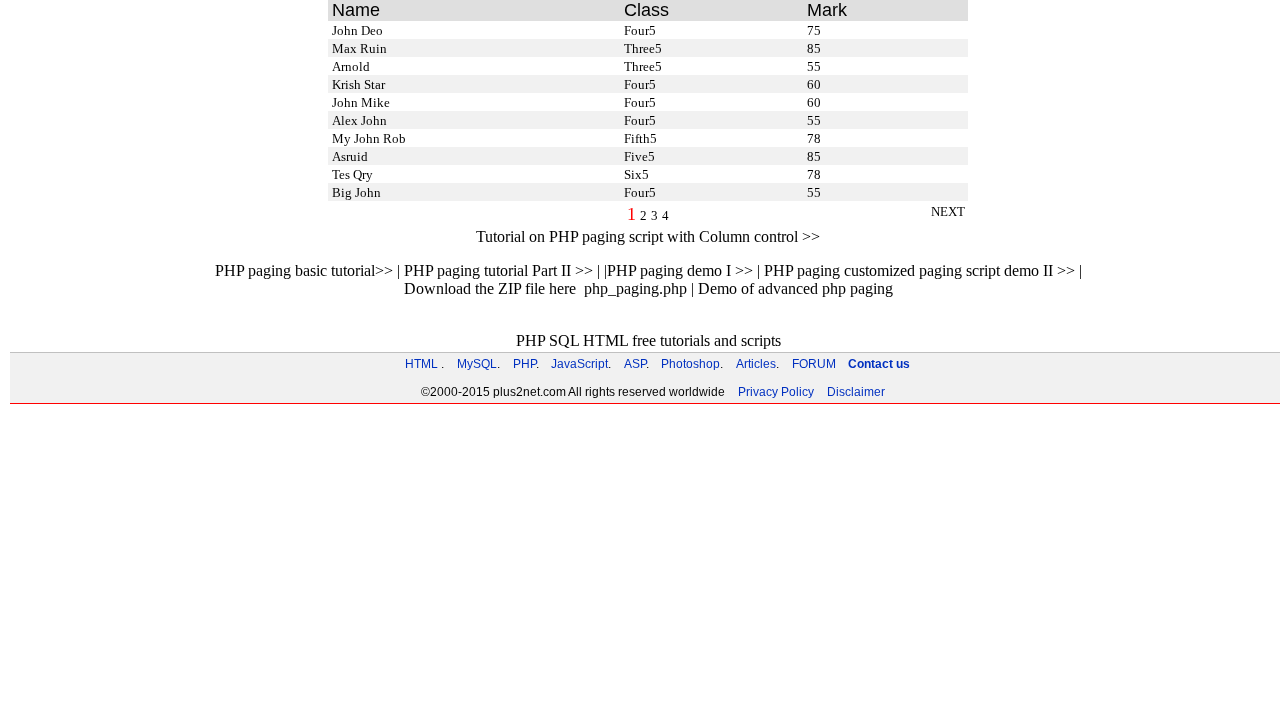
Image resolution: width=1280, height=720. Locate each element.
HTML (421, 364)
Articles (756, 364)
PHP (524, 364)
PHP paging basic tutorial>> (304, 270)
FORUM (814, 364)
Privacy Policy (776, 392)
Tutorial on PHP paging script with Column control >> (648, 236)
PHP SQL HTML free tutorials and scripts (648, 340)
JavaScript (579, 364)
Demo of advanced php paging (795, 288)
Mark (827, 10)
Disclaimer (856, 392)
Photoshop (690, 364)
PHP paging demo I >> (680, 270)
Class (646, 10)
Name (356, 10)
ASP (635, 364)
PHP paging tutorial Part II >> (498, 270)
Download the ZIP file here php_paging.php (545, 288)
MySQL (477, 364)
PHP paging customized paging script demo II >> (919, 270)
